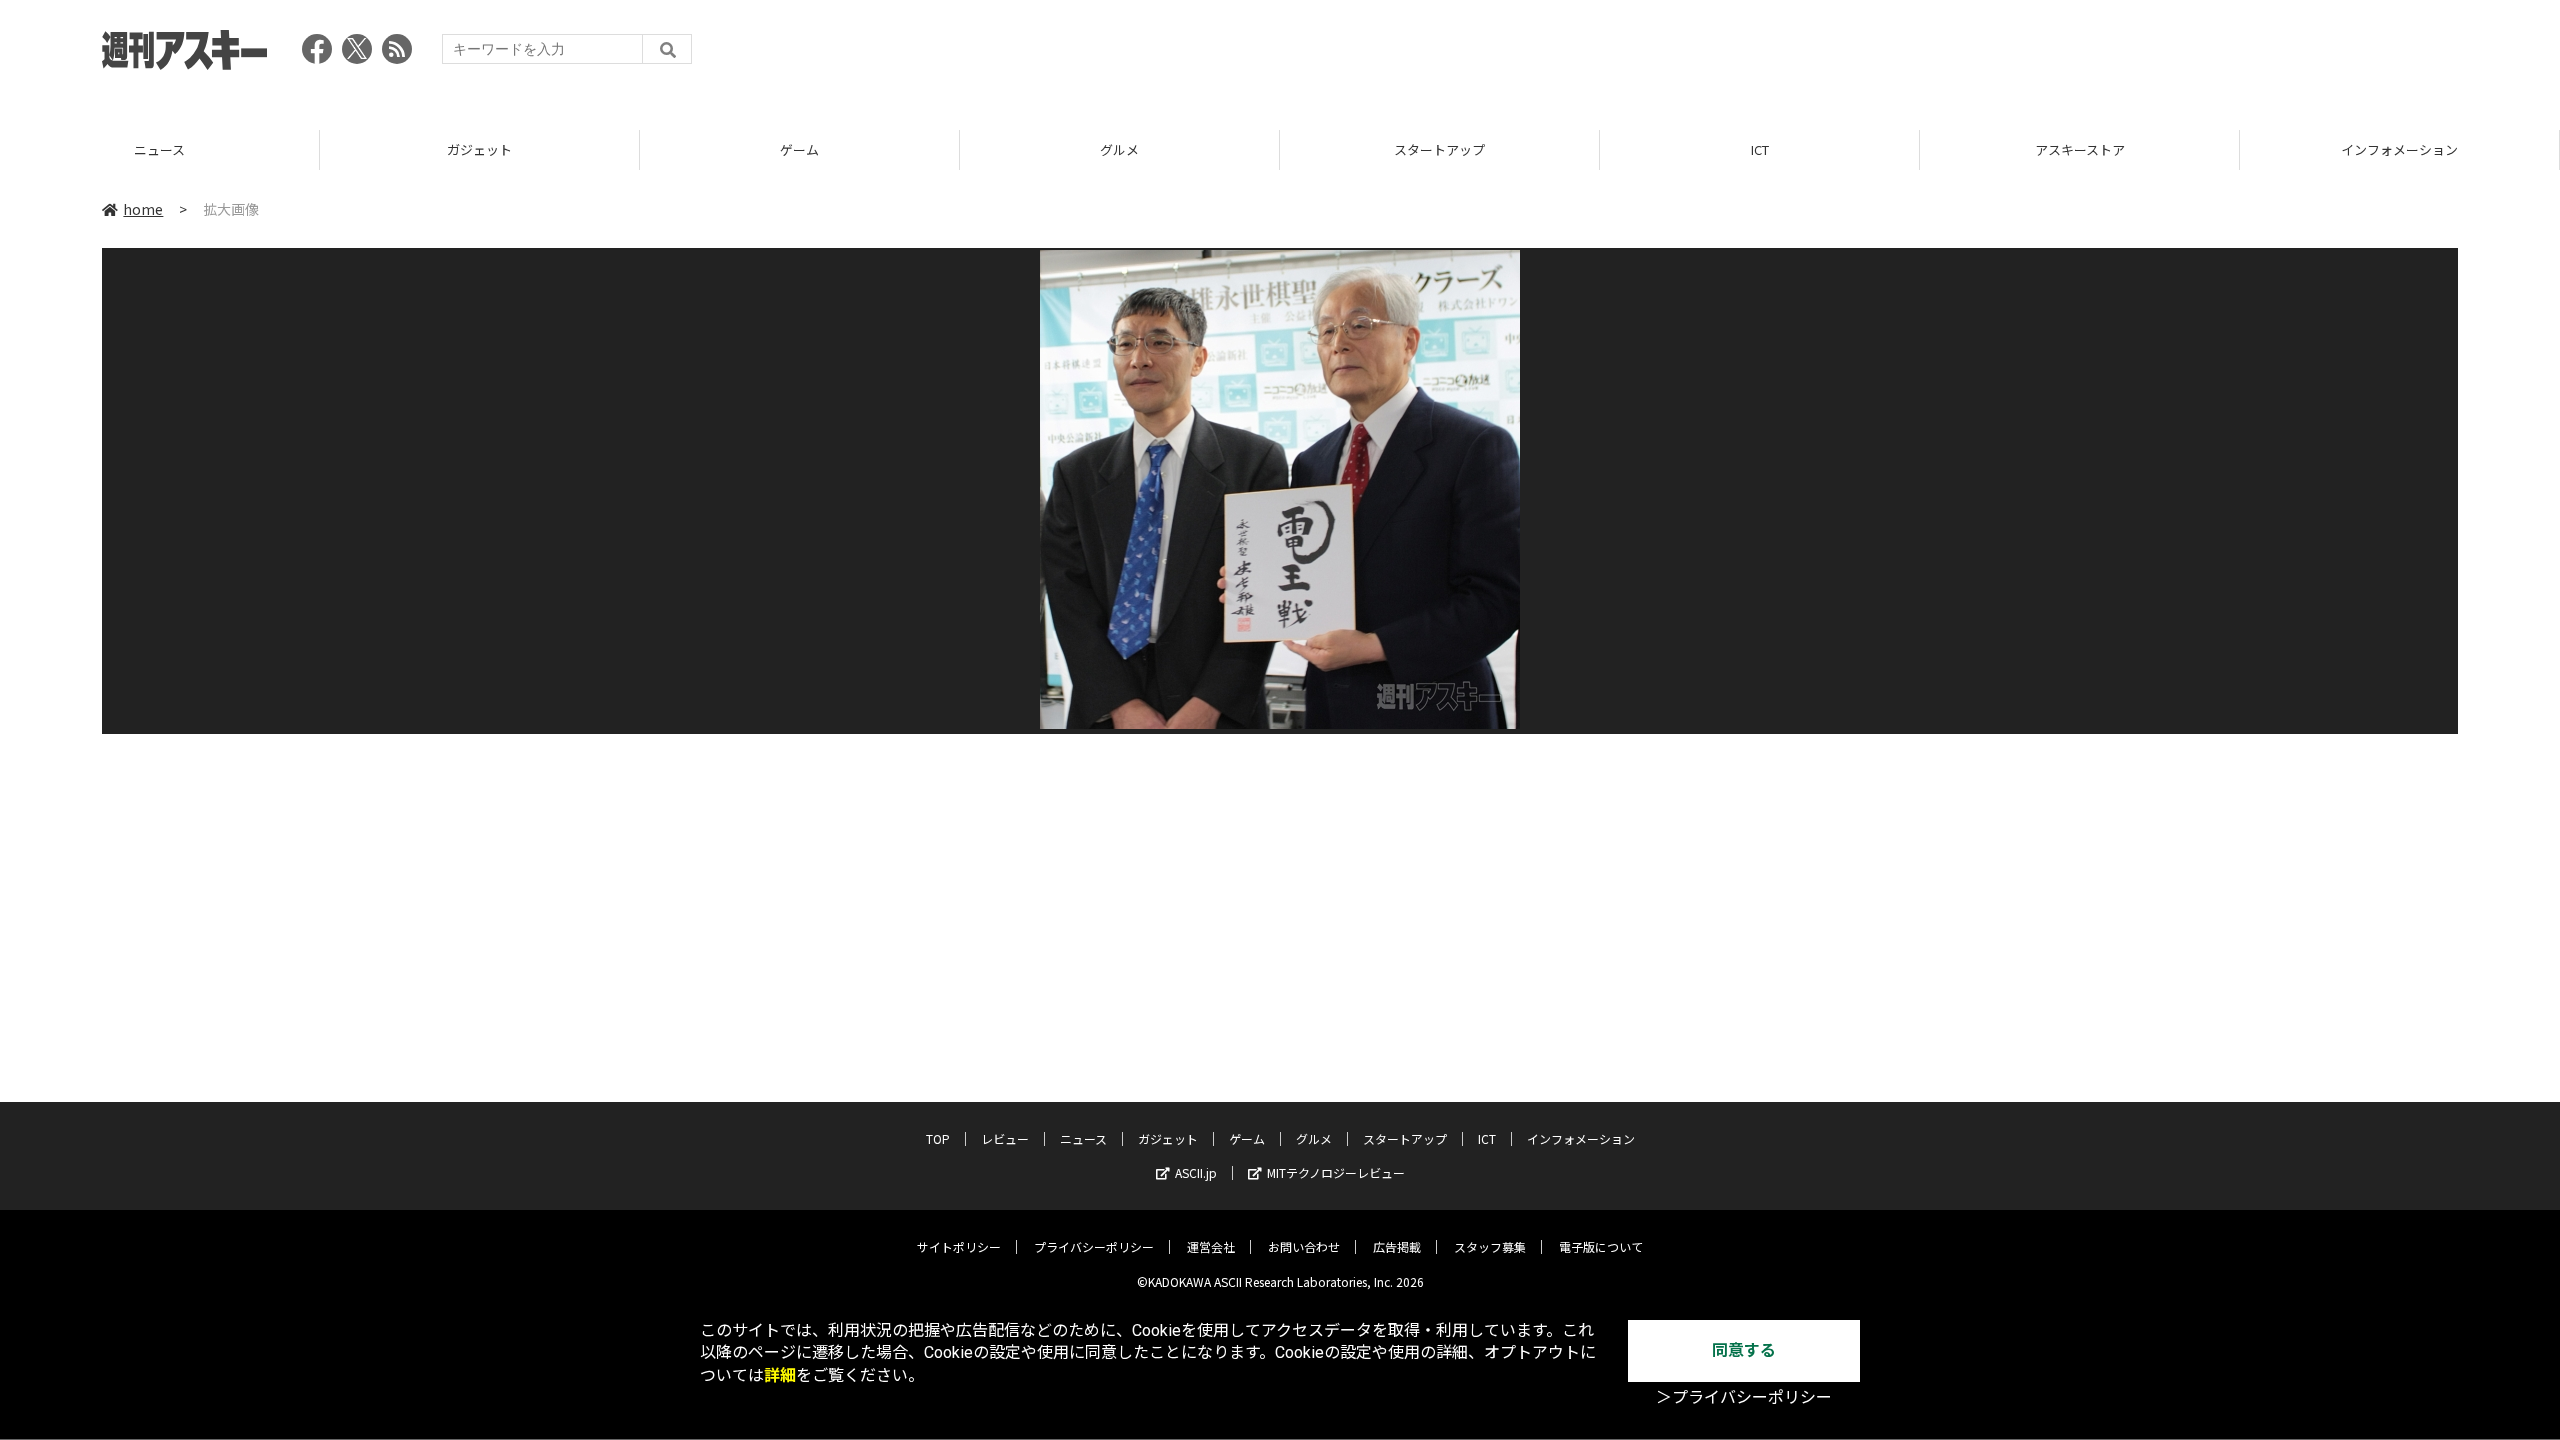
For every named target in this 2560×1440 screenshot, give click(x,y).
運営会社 (1211, 1246)
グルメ (1119, 149)
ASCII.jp (1196, 1172)
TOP (938, 1138)
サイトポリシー (959, 1246)
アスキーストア (2080, 149)
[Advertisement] (2094, 55)
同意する (1744, 1350)
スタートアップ (1439, 149)
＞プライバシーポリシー (1744, 1397)
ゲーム (799, 149)
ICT (1760, 149)
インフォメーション (2399, 149)
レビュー (1005, 1138)
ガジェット (479, 149)
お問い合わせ (1304, 1246)
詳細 (780, 1375)
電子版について (1601, 1246)
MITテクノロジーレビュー (1336, 1172)
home (143, 209)
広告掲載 (1397, 1246)
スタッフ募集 (1490, 1246)
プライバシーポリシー (1094, 1246)
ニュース (159, 149)
